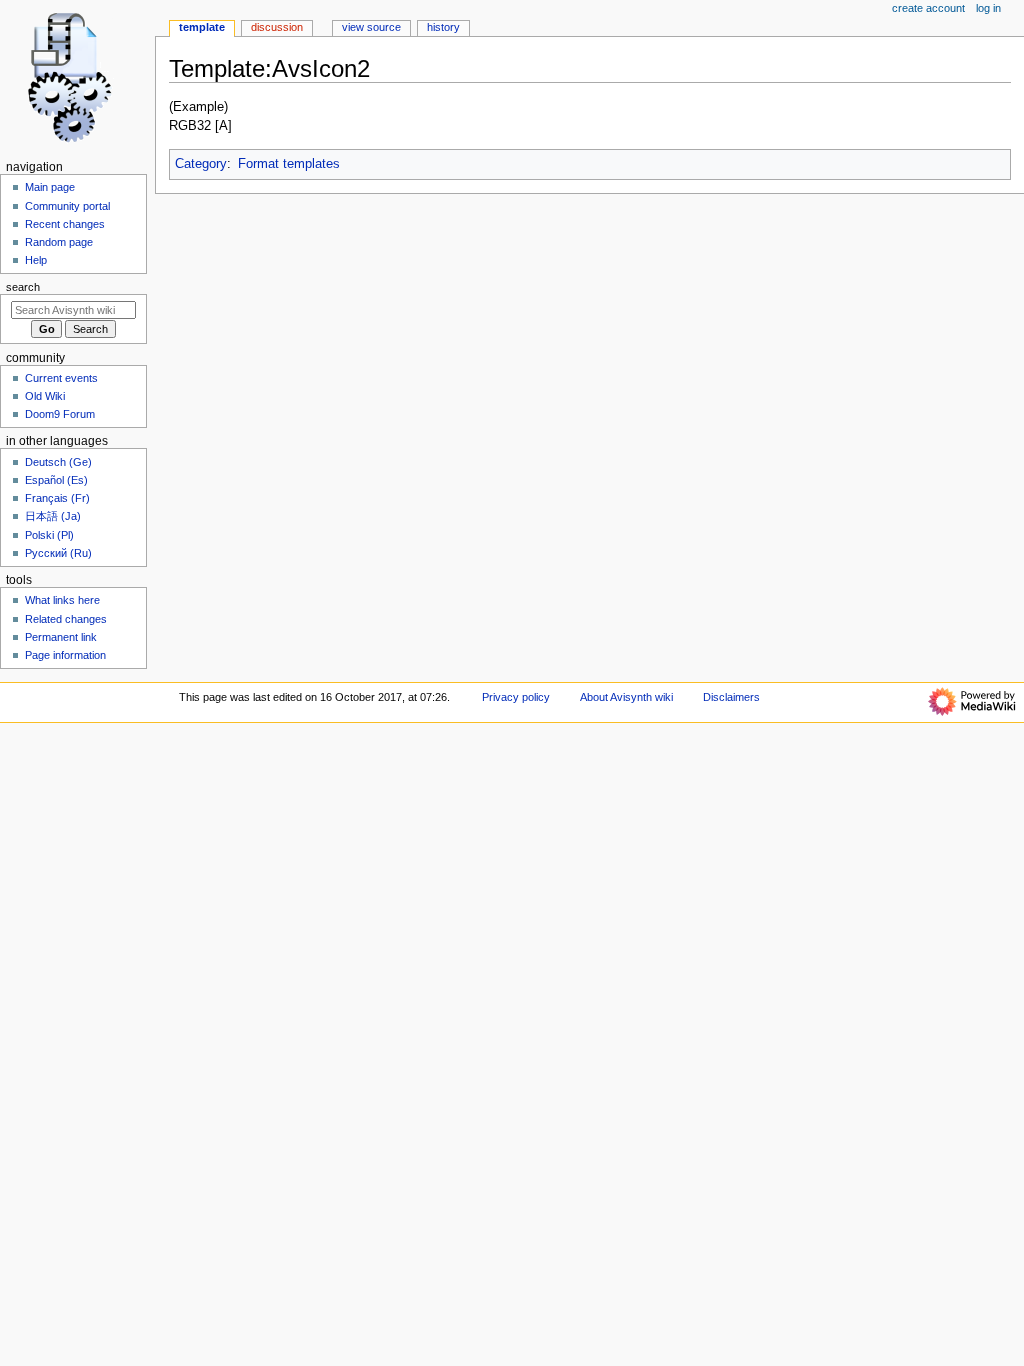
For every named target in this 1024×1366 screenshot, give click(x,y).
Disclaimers (731, 697)
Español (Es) (56, 480)
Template (202, 27)
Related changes (66, 619)
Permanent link (61, 637)
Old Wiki (45, 396)
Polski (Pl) (49, 535)
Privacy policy (516, 697)
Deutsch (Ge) (58, 462)
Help (36, 260)
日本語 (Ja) (53, 516)
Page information (65, 655)
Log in (988, 8)
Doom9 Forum (60, 414)
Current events (61, 378)
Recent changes (65, 224)
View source (371, 27)
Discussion (277, 27)
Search (23, 287)
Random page (59, 242)
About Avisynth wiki (626, 697)
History (443, 27)
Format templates (289, 164)
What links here (62, 600)
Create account (928, 8)
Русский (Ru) (58, 553)
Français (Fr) (57, 498)
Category (201, 164)
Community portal (67, 206)
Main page (50, 187)
